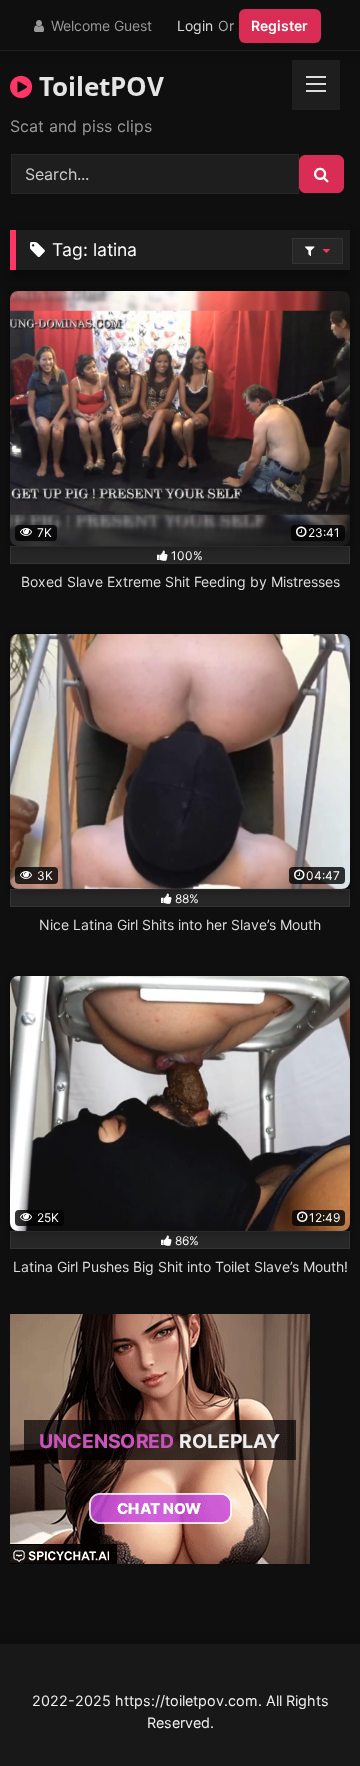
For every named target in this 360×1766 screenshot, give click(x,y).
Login (195, 25)
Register (279, 25)
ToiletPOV (98, 86)
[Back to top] (298, 1706)
